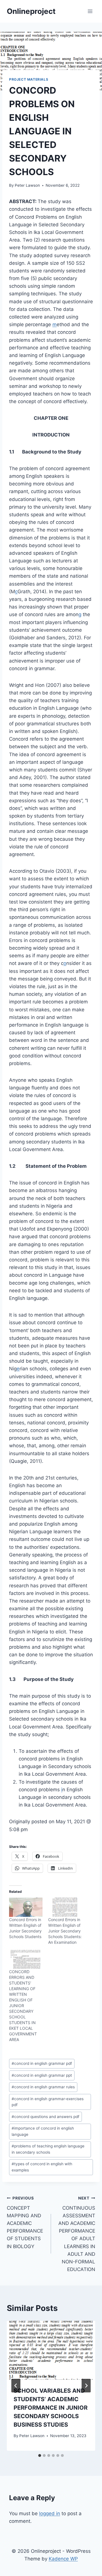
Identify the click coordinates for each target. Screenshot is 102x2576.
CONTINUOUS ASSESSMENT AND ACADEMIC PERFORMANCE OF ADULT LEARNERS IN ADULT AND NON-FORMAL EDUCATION (77, 2234)
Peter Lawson (27, 185)
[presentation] (51, 2350)
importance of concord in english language (43, 2131)
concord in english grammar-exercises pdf (48, 2102)
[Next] (86, 2386)
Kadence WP (63, 2559)
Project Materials (29, 79)
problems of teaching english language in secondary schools (48, 2149)
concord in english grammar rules (43, 2087)
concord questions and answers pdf (45, 2117)
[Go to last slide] (16, 2386)
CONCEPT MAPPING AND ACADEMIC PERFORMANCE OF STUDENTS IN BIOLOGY (25, 2223)
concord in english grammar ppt (42, 2075)
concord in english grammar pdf (42, 2063)
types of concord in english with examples (42, 2167)
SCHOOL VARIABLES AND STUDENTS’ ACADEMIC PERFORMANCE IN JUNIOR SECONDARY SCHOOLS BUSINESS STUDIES (51, 2408)
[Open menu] (90, 11)
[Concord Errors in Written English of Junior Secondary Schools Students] (26, 1907)
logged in (50, 2513)
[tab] (40, 2455)
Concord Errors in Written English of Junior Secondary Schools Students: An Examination (65, 1931)
